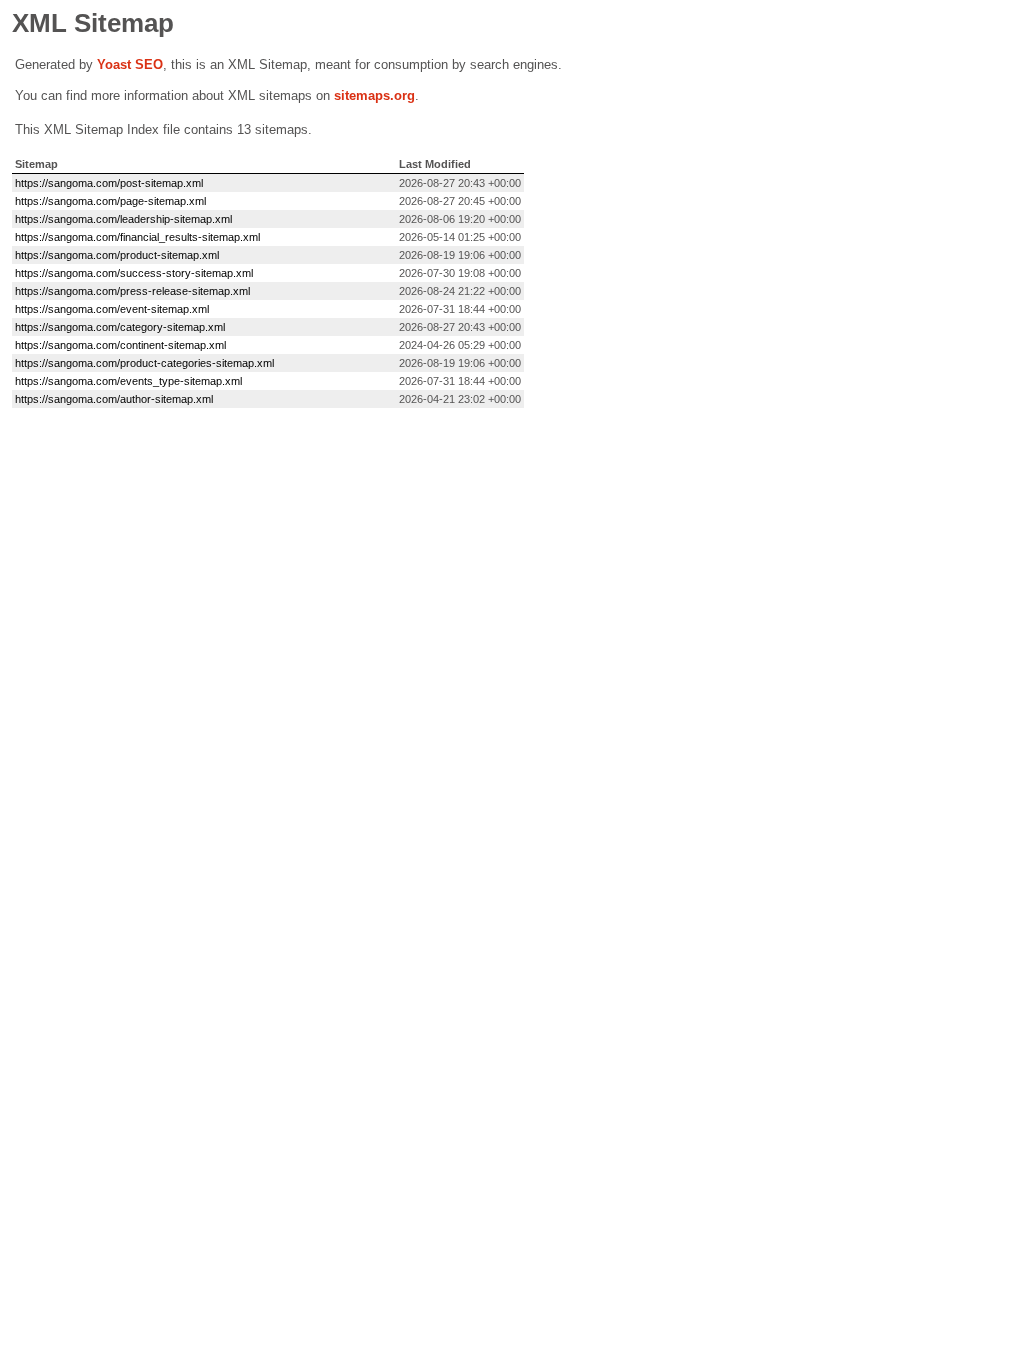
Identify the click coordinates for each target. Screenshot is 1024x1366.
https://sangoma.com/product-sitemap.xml (117, 255)
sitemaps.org (374, 95)
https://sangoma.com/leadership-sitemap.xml (123, 219)
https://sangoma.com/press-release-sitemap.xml (132, 291)
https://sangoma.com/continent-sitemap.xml (120, 345)
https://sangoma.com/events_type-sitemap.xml (128, 381)
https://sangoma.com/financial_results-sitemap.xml (137, 237)
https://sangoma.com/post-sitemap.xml (109, 183)
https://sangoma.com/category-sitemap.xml (120, 327)
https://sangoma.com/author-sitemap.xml (114, 399)
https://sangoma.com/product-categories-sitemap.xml (144, 363)
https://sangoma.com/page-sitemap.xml (110, 201)
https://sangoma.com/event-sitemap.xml (112, 309)
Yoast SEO (130, 64)
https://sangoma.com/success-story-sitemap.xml (134, 273)
